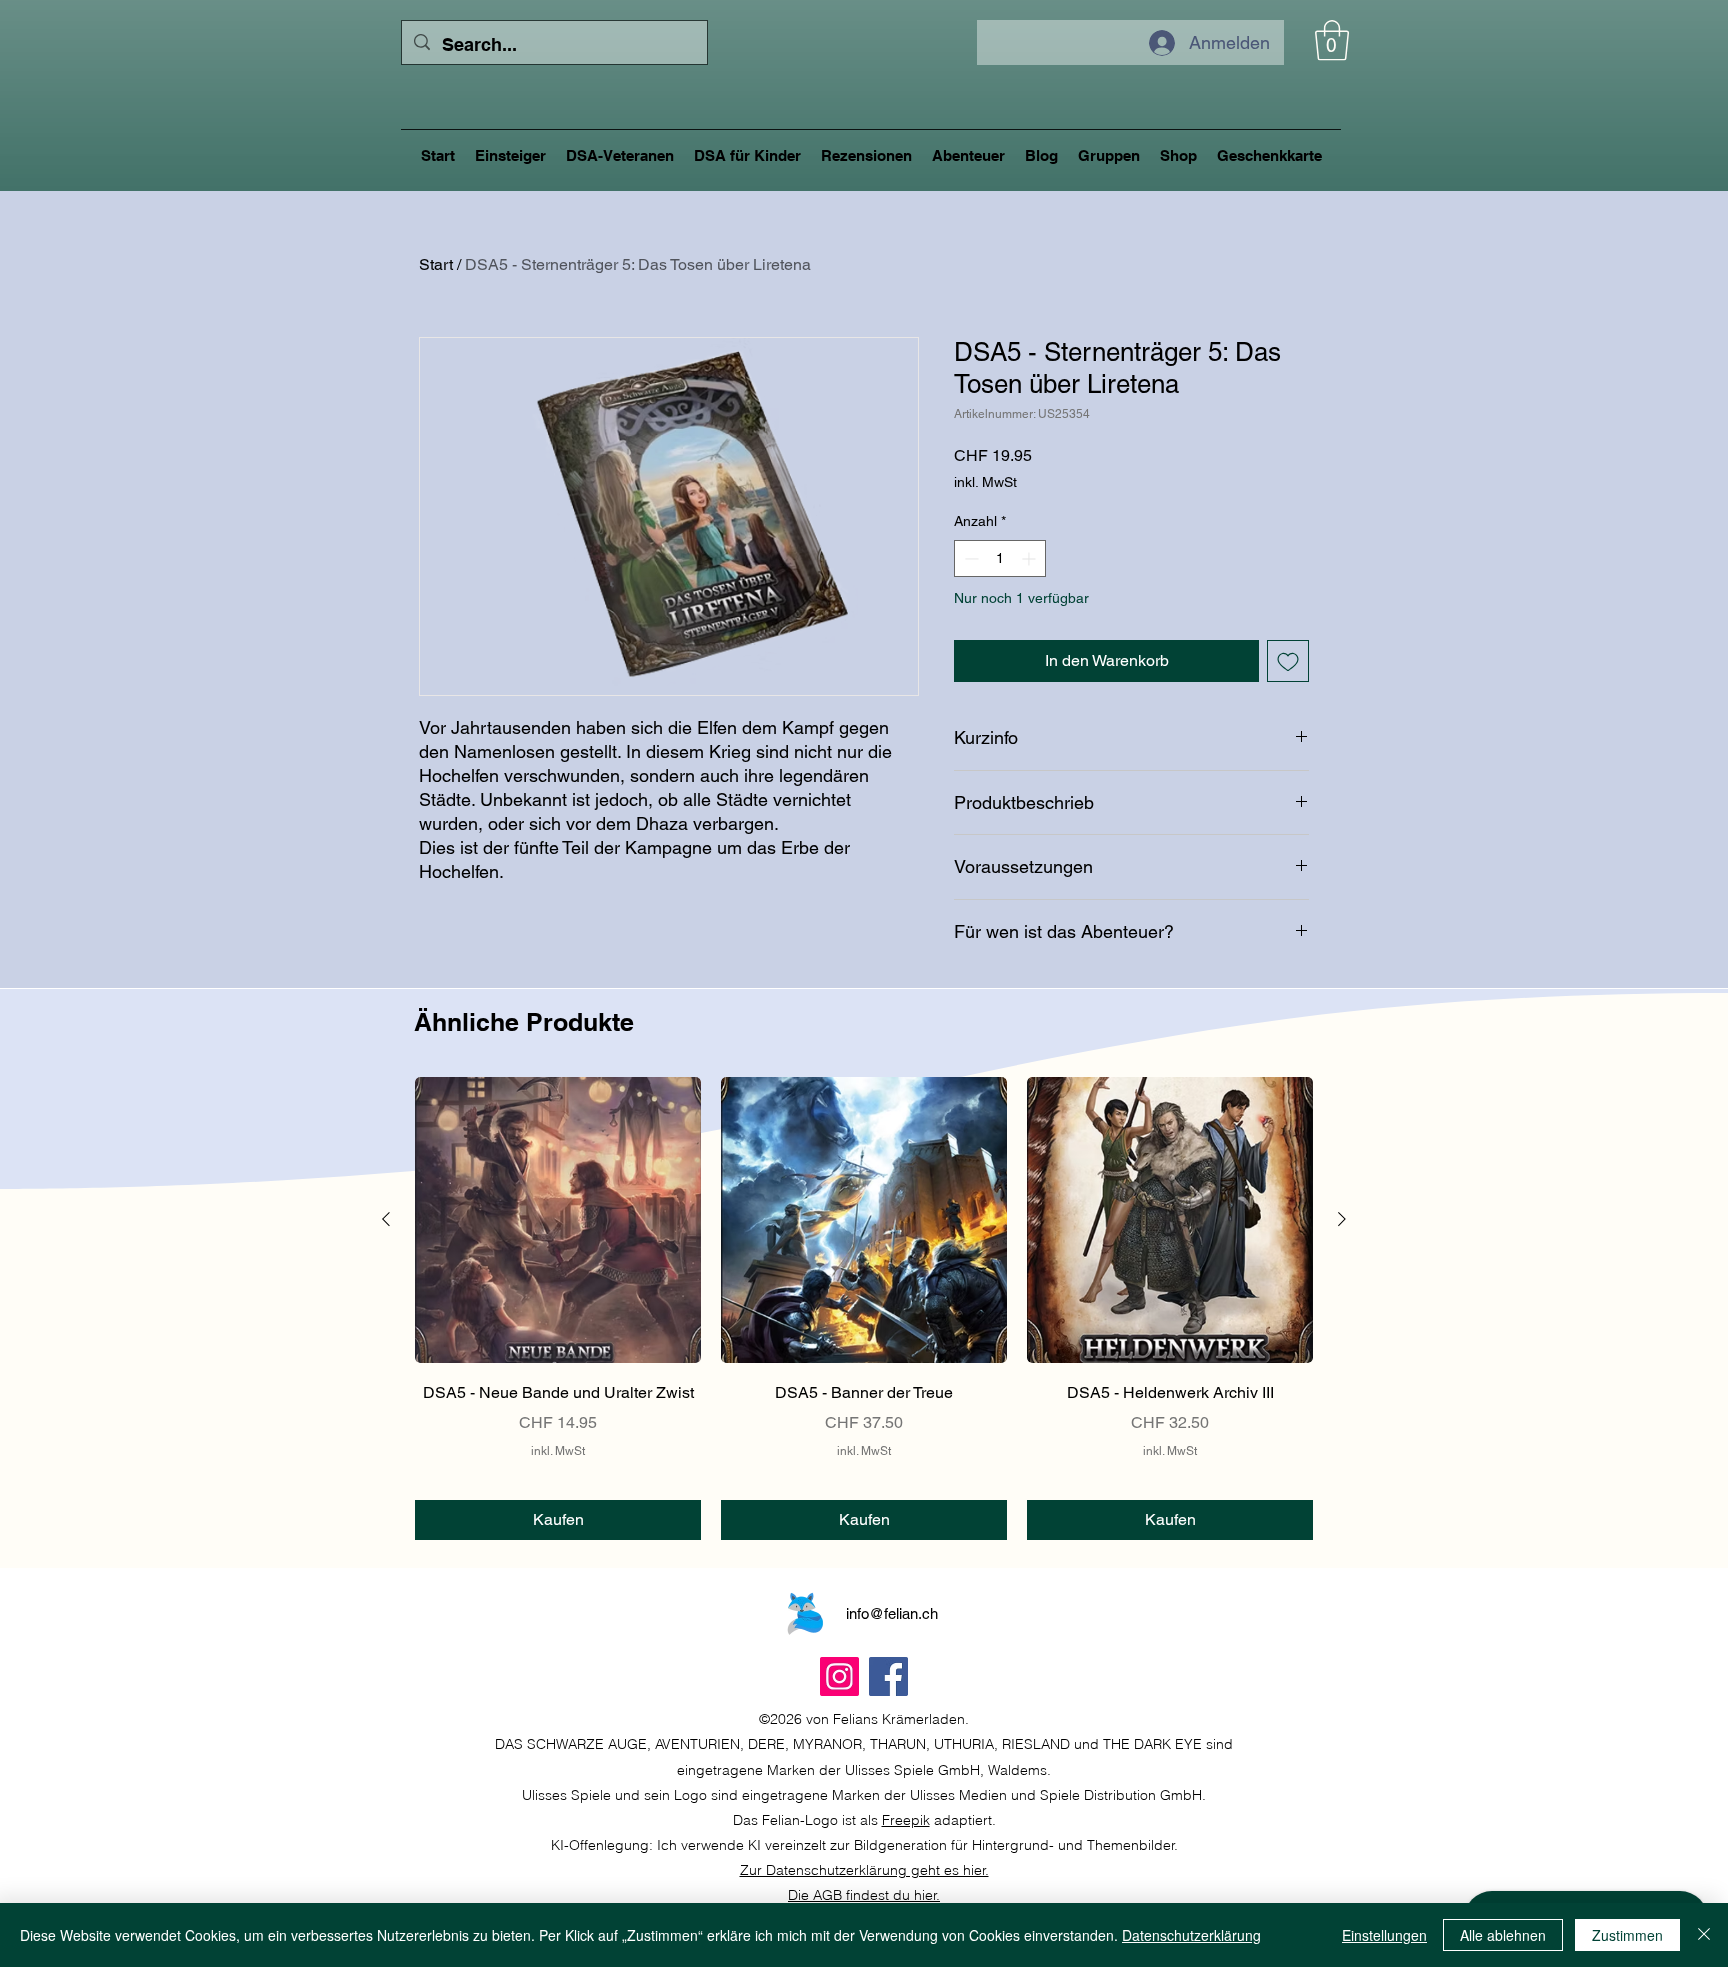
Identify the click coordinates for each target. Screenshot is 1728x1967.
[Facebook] (888, 1676)
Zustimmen (1627, 1935)
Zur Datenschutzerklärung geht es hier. (864, 1870)
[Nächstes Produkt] (1342, 1219)
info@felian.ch (892, 1613)
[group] (864, 1308)
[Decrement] (969, 558)
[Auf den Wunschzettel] (1288, 661)
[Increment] (1030, 558)
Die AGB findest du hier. (864, 1895)
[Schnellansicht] (558, 1220)
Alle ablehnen (1503, 1935)
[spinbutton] (1000, 558)
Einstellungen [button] (1384, 1935)
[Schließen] (1704, 1935)
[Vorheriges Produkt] (386, 1219)
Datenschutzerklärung (1191, 1935)
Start (436, 264)
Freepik (906, 1820)
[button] (1332, 40)
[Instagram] (839, 1676)
